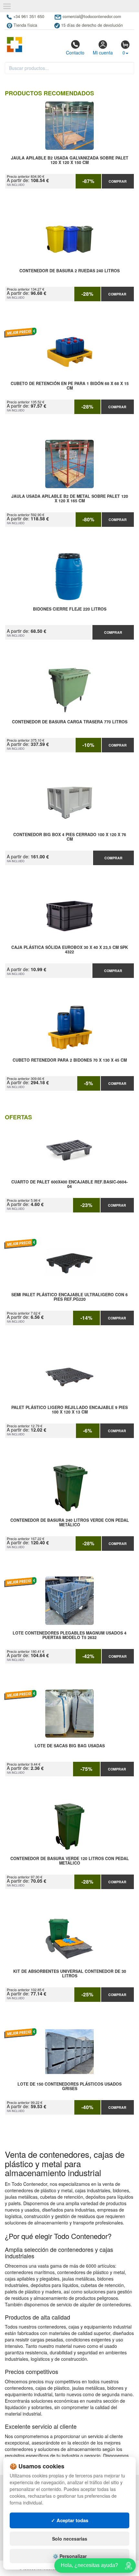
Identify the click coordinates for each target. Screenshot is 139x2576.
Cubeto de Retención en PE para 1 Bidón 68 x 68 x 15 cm (70, 386)
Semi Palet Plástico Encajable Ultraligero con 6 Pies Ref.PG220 (69, 1297)
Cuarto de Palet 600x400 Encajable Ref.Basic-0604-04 (69, 1184)
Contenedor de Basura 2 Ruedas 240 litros (69, 271)
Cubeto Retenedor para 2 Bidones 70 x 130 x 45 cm (70, 1060)
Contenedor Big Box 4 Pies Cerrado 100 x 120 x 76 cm (70, 837)
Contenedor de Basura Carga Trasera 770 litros (70, 722)
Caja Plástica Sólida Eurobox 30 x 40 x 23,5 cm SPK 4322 (70, 950)
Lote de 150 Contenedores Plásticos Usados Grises (69, 2087)
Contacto (75, 53)
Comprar (118, 181)
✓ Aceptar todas (70, 2520)
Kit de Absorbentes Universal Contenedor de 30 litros (70, 1974)
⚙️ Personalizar (70, 2556)
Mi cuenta (103, 53)
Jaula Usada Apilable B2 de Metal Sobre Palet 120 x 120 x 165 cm (70, 499)
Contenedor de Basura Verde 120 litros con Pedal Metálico (70, 1861)
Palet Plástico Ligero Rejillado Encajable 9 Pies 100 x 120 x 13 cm (69, 1410)
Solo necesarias (70, 2539)
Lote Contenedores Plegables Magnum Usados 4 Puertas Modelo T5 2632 (69, 1635)
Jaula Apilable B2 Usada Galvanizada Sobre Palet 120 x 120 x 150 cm (70, 160)
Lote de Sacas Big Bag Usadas (70, 1746)
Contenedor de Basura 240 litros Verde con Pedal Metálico (70, 1523)
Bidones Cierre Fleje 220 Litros (70, 609)
